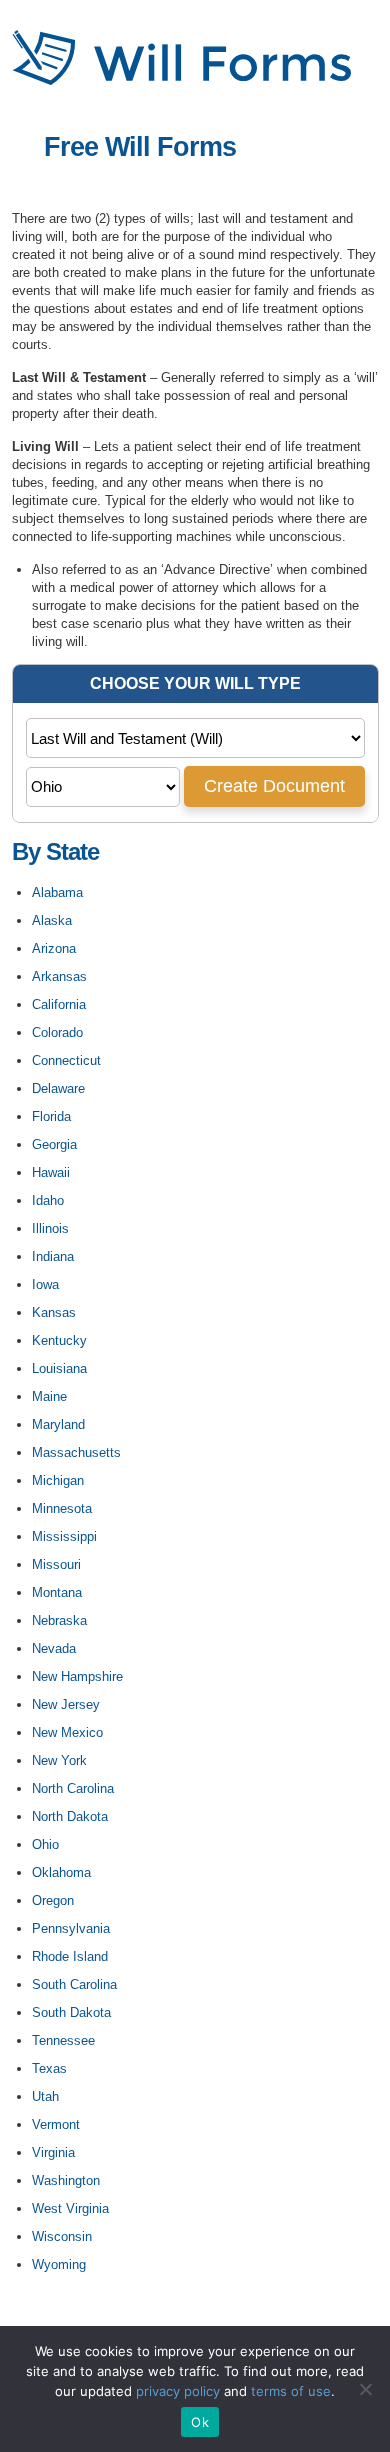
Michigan (58, 1480)
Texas (49, 2068)
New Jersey (66, 1704)
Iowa (45, 1284)
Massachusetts (76, 1452)
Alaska (52, 920)
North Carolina (73, 1788)
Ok (200, 2422)
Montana (57, 1592)
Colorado (57, 1032)
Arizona (54, 948)
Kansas (54, 1312)
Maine (49, 1396)
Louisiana (59, 1368)
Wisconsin (62, 2236)
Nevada (54, 1648)
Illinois (50, 1228)
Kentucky (59, 1340)
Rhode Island (70, 1956)
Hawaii (51, 1172)
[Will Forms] (181, 81)
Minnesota (62, 1508)
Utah (45, 2096)
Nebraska (59, 1620)
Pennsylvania (71, 1928)
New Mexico (67, 1732)
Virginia (53, 2152)
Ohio (45, 1844)
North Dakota (70, 1816)
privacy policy (178, 2391)
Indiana (53, 1256)
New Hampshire (77, 1676)
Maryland (58, 1424)
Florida (51, 1116)
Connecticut (66, 1060)
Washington (66, 2180)
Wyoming (59, 2264)
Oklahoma (61, 1872)
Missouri (56, 1564)
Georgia (54, 1144)
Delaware (58, 1088)
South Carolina (74, 1984)
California (59, 1004)
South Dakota (71, 2012)
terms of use (291, 2391)
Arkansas (59, 976)
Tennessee (63, 2040)
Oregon (53, 1900)
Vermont (56, 2124)
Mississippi (64, 1536)
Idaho (48, 1200)
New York (59, 1760)
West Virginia (70, 2208)
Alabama (57, 892)
